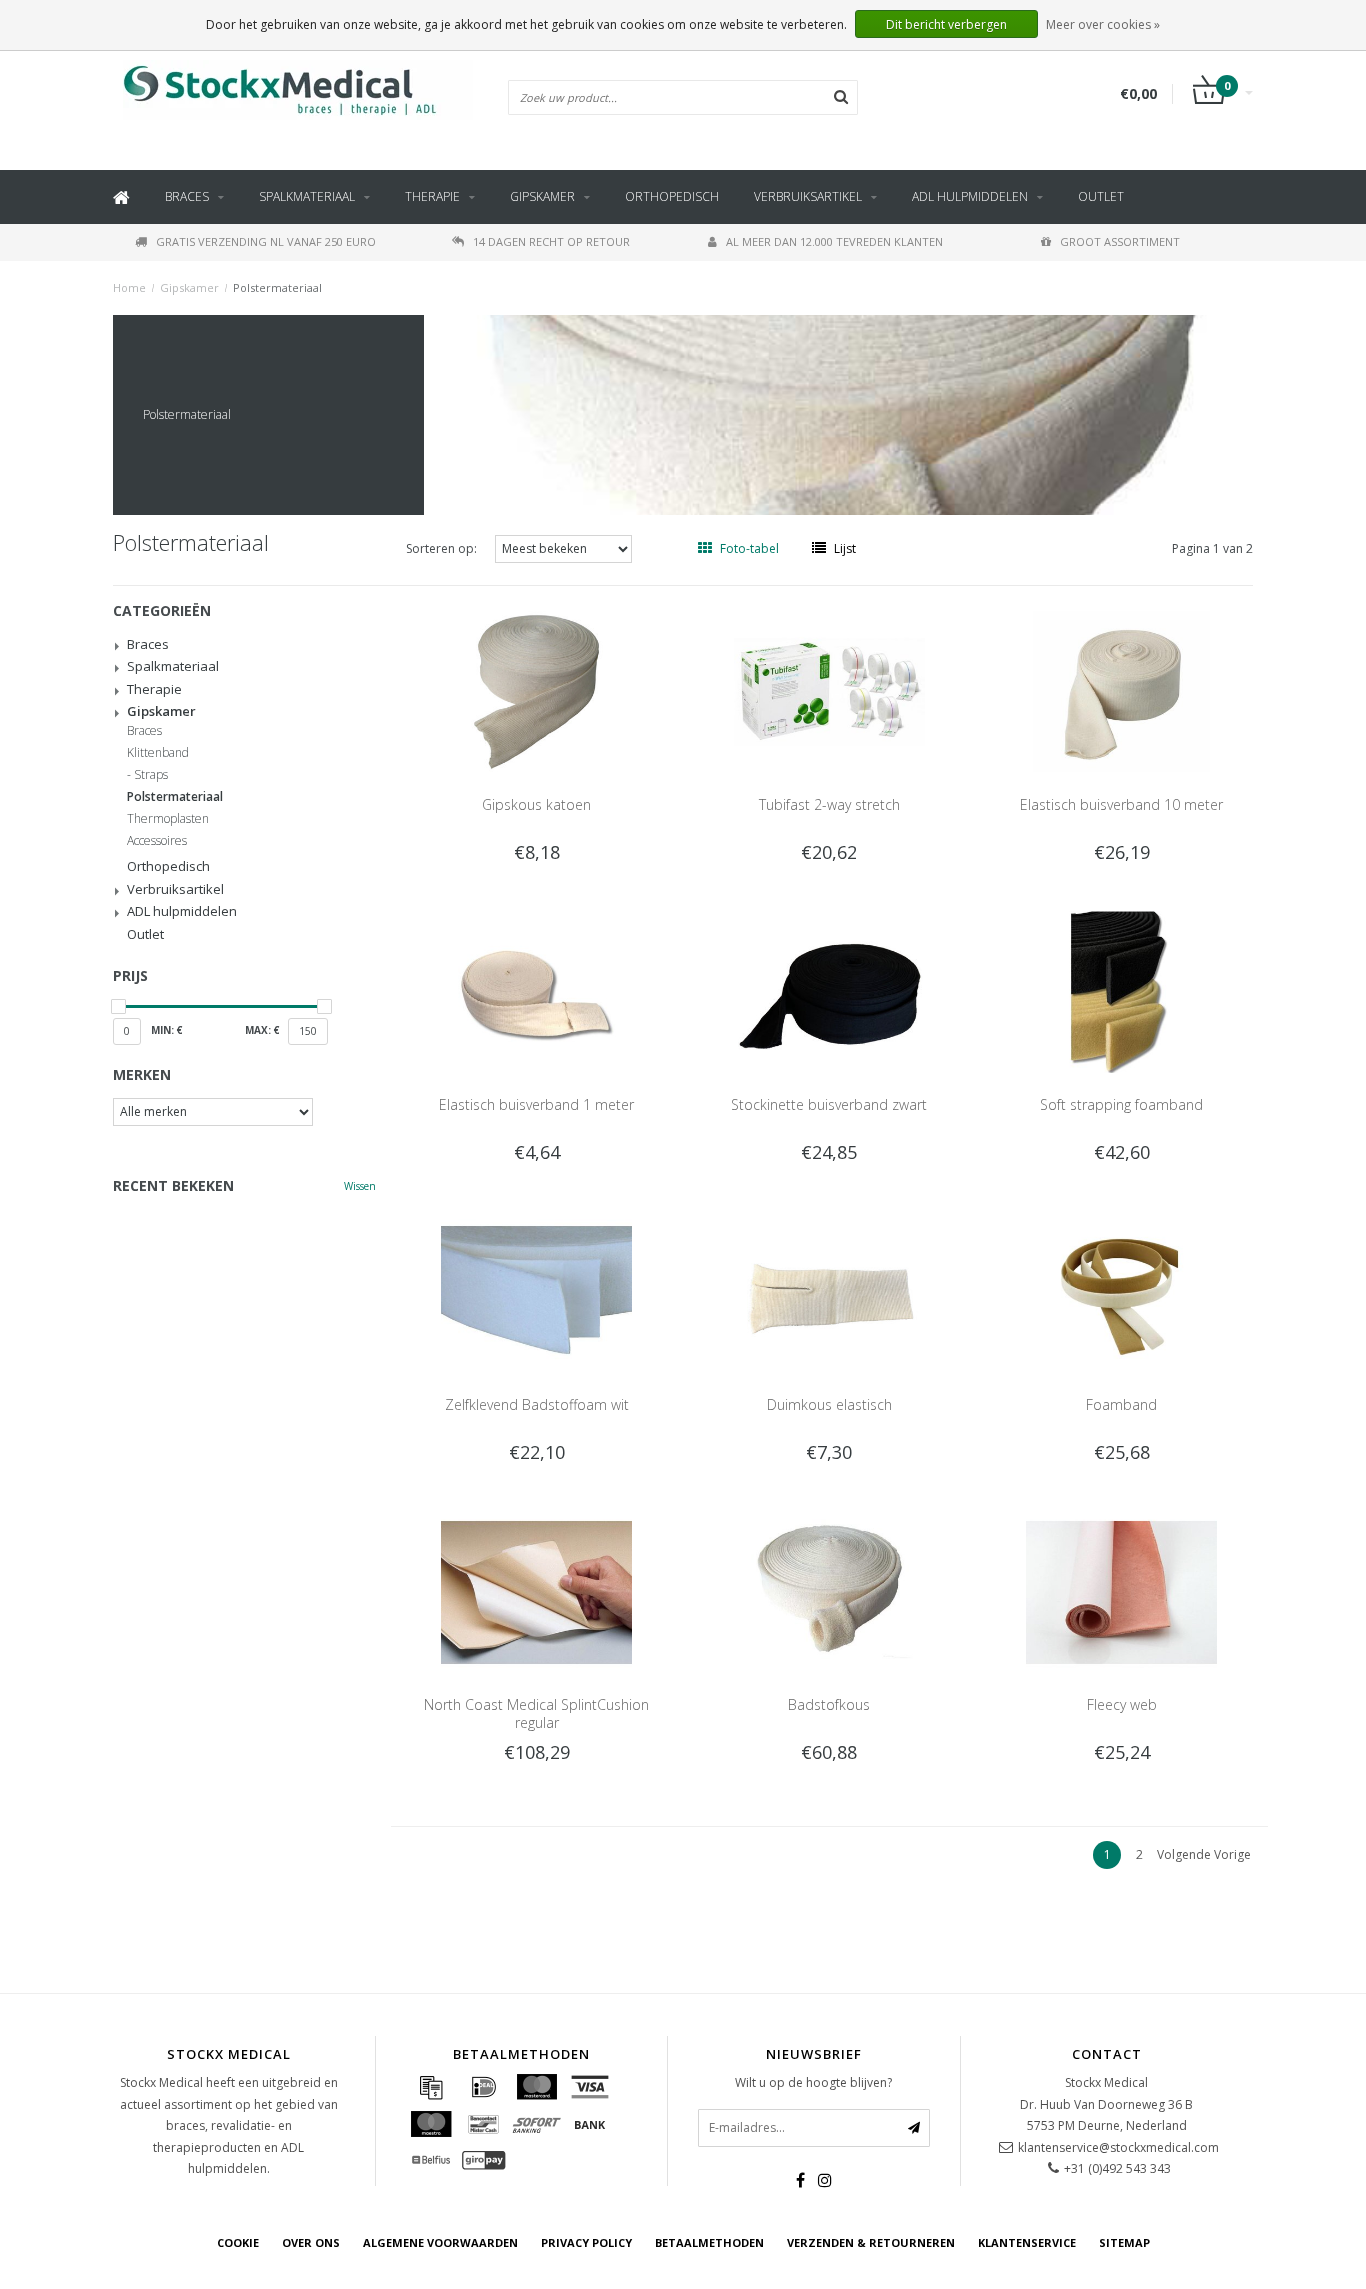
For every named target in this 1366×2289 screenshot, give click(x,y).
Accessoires (157, 841)
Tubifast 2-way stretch (829, 804)
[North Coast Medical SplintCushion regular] (536, 1590)
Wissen (360, 1186)
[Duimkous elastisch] (829, 1290)
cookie (238, 2242)
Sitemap (1124, 2242)
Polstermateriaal (277, 287)
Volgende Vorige (1204, 1854)
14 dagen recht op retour (551, 241)
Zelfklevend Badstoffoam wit (537, 1404)
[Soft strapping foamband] (1121, 990)
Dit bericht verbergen (946, 24)
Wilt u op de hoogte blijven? (813, 2082)
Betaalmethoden (709, 2242)
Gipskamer (542, 196)
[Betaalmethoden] (431, 2087)
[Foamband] (1121, 1290)
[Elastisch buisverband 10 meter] (1121, 690)
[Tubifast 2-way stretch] (829, 690)
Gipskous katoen (536, 804)
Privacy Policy (586, 2242)
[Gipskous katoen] (536, 690)
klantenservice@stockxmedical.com (1118, 2147)
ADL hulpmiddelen (970, 196)
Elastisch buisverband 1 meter (536, 1104)
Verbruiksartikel (808, 196)
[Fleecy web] (1121, 1590)
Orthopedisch (672, 196)
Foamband (1121, 1404)
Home (129, 287)
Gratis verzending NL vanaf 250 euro (266, 241)
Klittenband (158, 753)
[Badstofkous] (829, 1590)
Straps (151, 775)
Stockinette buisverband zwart (829, 1104)
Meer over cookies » (1103, 24)
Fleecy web (1122, 1704)
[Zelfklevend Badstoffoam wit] (536, 1290)
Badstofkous (829, 1704)
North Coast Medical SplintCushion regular (536, 1713)
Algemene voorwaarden (440, 2242)
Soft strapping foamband (1121, 1104)
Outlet (1101, 196)
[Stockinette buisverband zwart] (829, 990)
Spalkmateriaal (307, 196)
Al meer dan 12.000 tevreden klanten (834, 241)
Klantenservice (1027, 2242)
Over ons (311, 2242)
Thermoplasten (168, 819)
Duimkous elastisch (829, 1404)
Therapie (432, 196)
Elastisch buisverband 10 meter (1121, 804)
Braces (187, 196)
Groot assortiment (1120, 241)
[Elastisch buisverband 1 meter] (536, 990)
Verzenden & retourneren (871, 2242)
